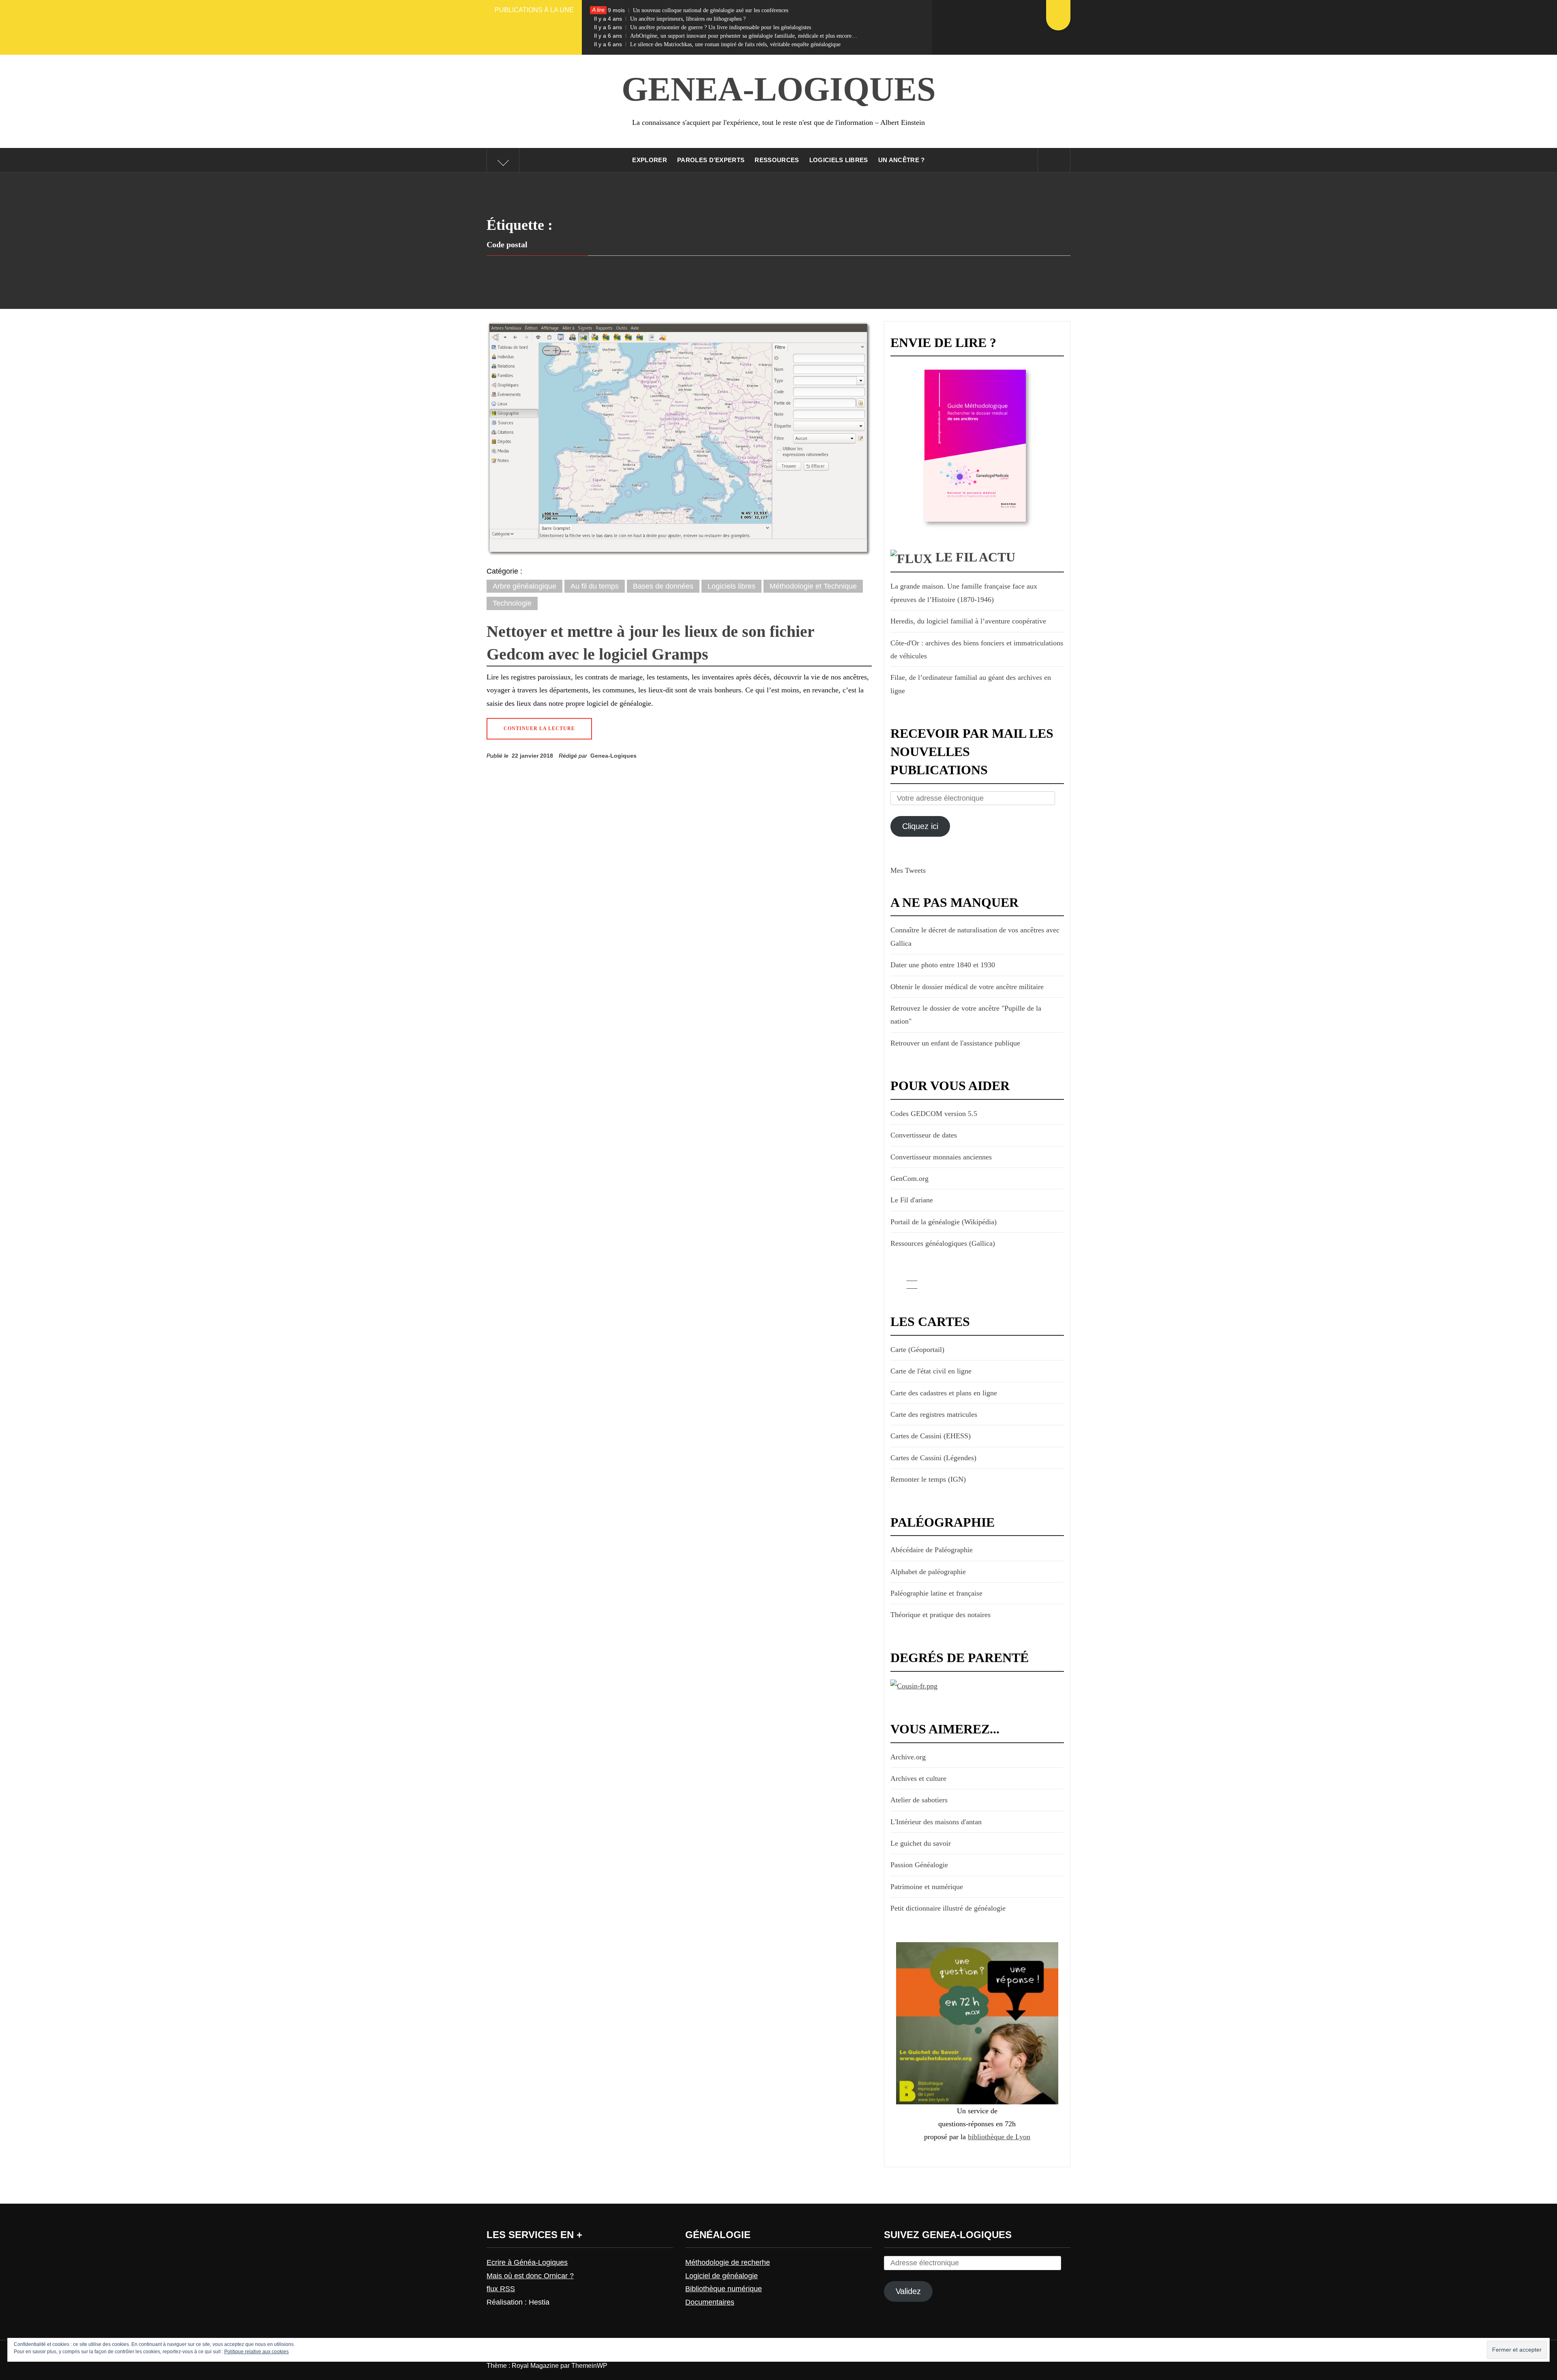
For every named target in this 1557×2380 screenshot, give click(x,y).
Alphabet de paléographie (928, 1572)
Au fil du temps (595, 586)
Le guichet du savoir (921, 1843)
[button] (679, 439)
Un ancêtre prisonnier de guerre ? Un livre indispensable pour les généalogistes (702, 27)
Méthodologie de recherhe (728, 2262)
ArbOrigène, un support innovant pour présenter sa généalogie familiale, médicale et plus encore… (726, 36)
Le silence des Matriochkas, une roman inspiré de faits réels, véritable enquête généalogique (717, 44)
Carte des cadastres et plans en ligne (944, 1393)
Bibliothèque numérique (724, 2289)
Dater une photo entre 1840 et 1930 (943, 965)
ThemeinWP (589, 2366)
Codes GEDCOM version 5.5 (934, 1114)
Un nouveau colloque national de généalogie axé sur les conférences (691, 10)
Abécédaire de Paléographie (932, 1550)
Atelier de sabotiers (919, 1800)
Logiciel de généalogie (722, 2276)
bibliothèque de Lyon (999, 2137)
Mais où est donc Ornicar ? (530, 2276)
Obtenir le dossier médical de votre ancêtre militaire (967, 987)
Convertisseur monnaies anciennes (941, 1157)
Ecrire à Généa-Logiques (527, 2262)
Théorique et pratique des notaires (940, 1615)
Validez (908, 2291)
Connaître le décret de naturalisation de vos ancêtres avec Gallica (975, 936)
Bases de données (663, 586)
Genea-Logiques (779, 89)
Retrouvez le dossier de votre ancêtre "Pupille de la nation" (966, 1015)
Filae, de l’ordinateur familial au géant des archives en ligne (971, 684)
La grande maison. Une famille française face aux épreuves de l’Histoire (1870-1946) (964, 593)
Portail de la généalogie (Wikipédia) (944, 1222)
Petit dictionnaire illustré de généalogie (948, 1908)
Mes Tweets (908, 870)
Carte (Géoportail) (917, 1350)
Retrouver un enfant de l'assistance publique (955, 1043)
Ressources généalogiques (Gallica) (943, 1243)
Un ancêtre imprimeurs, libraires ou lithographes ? (670, 19)
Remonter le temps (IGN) (928, 1479)
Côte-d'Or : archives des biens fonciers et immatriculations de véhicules (977, 649)
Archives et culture (918, 1778)
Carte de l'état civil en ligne (931, 1371)
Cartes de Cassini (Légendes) (933, 1458)
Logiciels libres (731, 586)
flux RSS (501, 2289)
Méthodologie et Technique (813, 586)
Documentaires (710, 2302)
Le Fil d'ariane (912, 1200)
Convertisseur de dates (924, 1135)
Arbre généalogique (524, 586)
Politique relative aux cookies (256, 2352)
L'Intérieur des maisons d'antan (936, 1822)
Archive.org (908, 1757)
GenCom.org (909, 1178)
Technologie (512, 603)
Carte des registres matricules (934, 1414)
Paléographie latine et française (936, 1593)
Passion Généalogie (919, 1865)
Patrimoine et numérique (927, 1887)
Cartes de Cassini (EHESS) (931, 1436)
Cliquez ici (920, 826)
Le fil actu (975, 557)
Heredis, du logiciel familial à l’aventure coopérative (968, 621)
